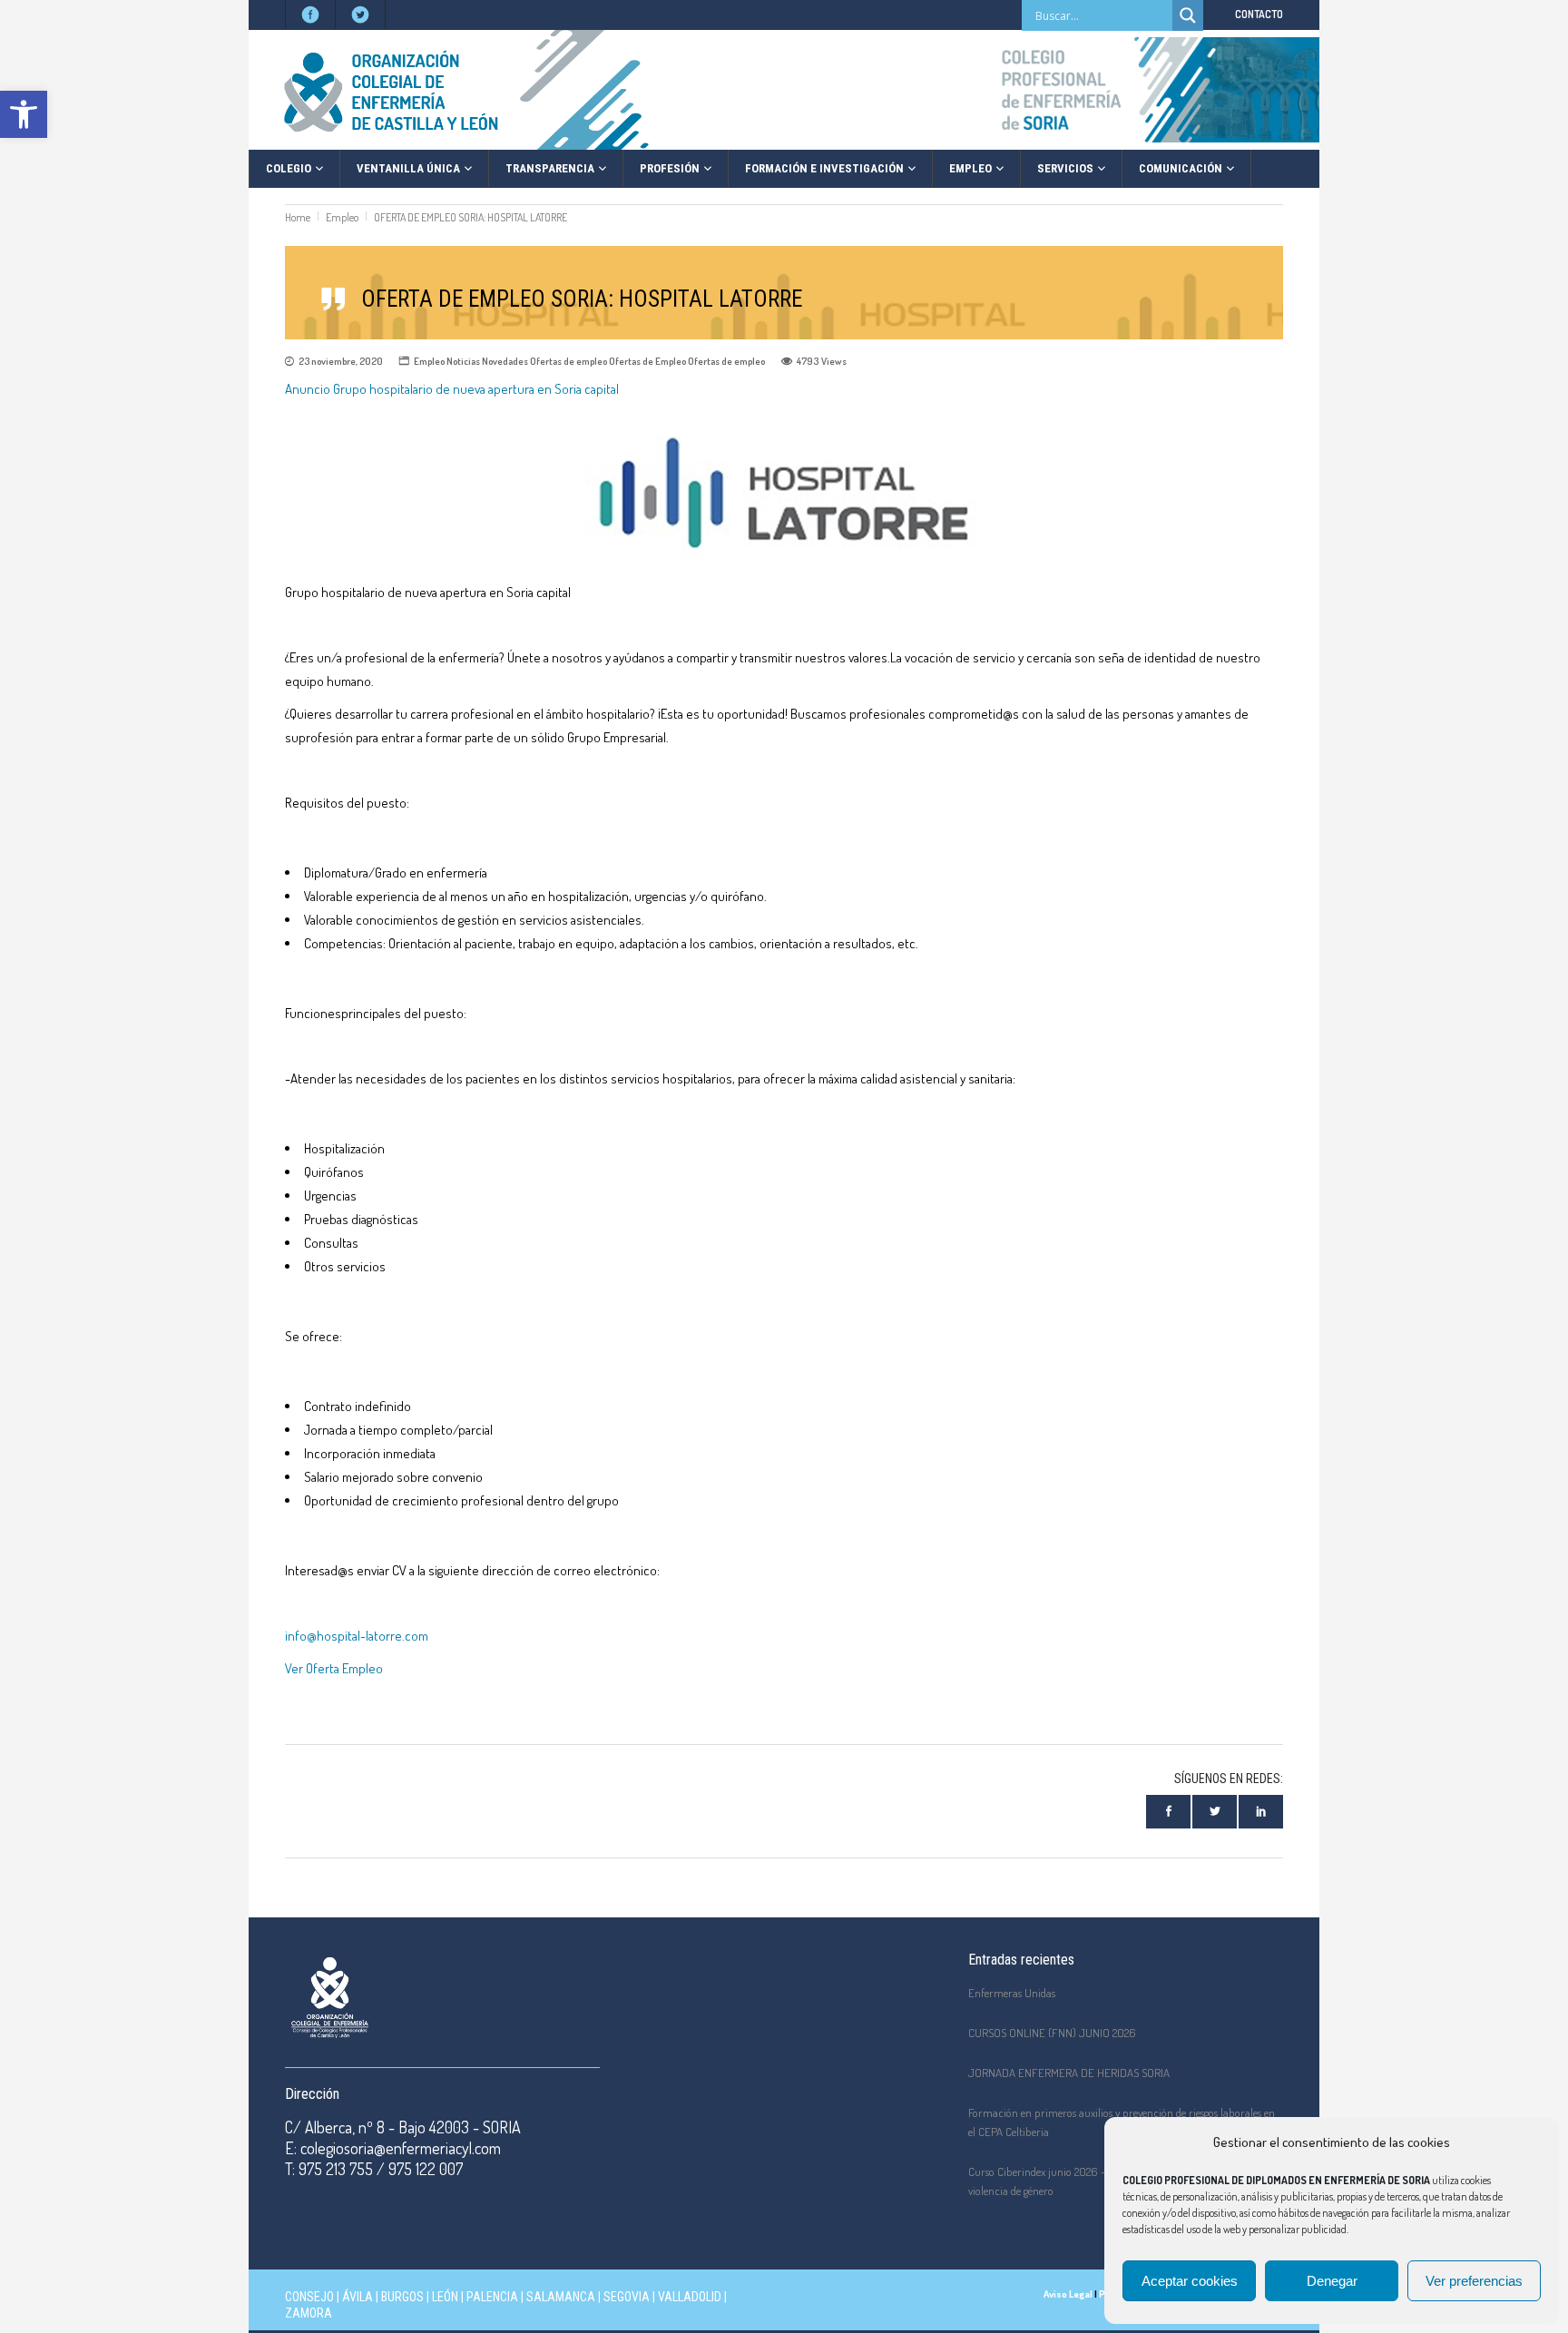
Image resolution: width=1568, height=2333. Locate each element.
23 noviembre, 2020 (341, 361)
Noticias (463, 361)
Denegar (1332, 2281)
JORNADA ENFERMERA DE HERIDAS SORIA (1069, 2073)
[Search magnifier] (1188, 15)
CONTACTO (1259, 14)
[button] (24, 114)
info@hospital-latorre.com (357, 1636)
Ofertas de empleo (568, 361)
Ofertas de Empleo (647, 361)
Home (298, 217)
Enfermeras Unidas (1012, 1993)
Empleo (342, 217)
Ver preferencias (1474, 2281)
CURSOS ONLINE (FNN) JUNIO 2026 (1052, 2033)
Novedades (505, 361)
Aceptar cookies (1190, 2281)
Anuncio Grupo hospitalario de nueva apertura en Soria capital (452, 389)
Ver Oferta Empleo (334, 1668)
